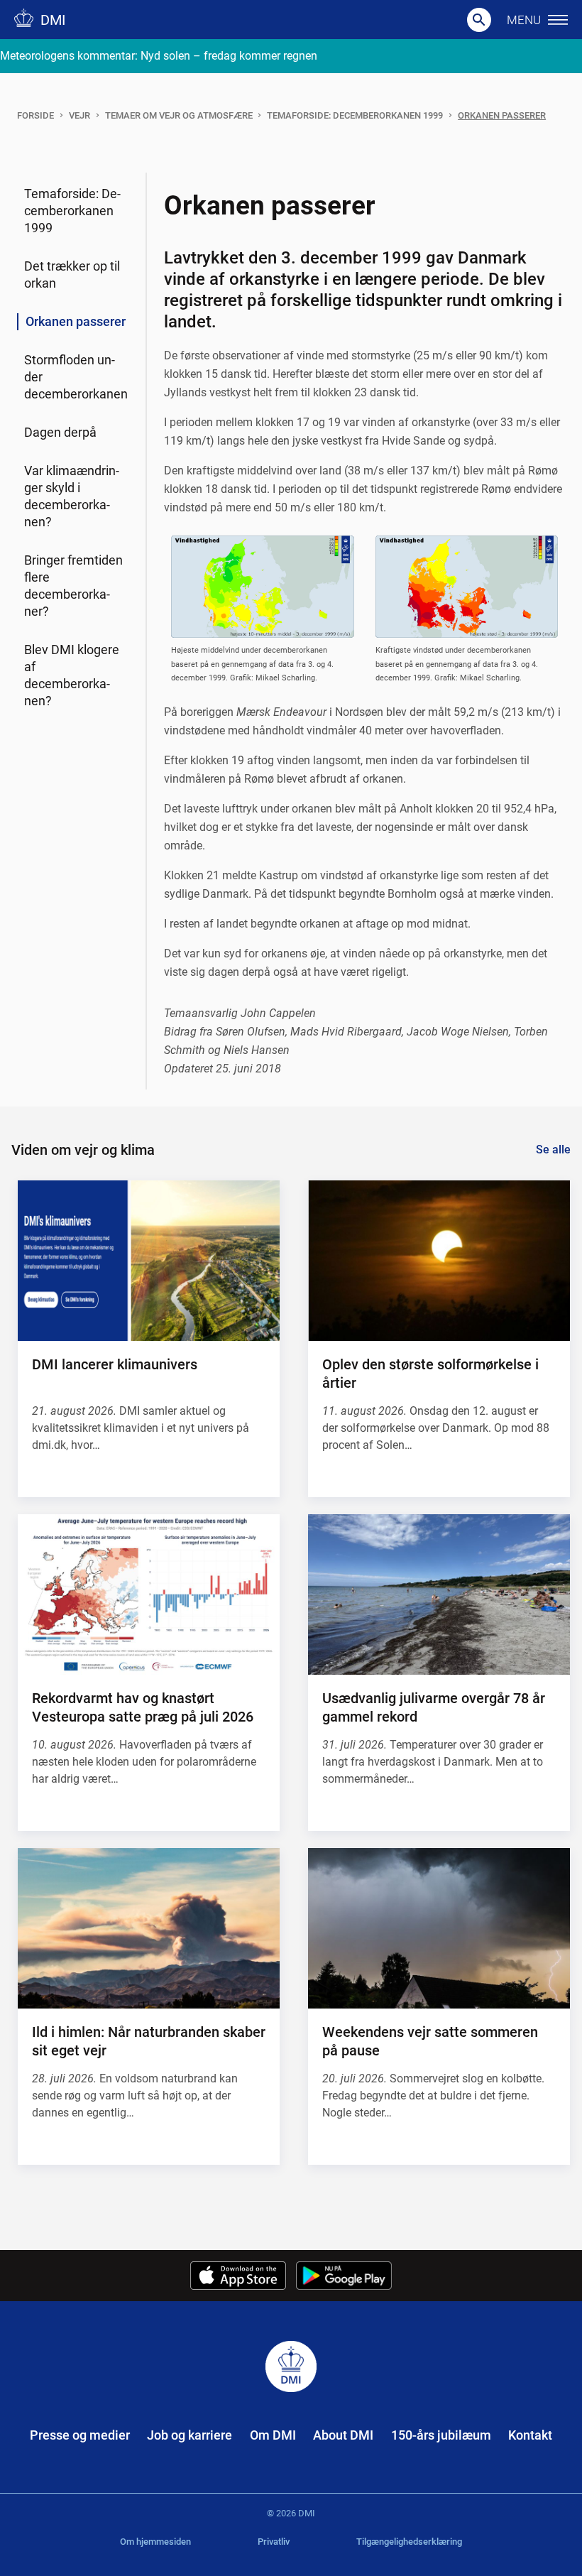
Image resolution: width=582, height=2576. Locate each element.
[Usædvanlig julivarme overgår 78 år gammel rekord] (439, 1594)
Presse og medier (80, 2435)
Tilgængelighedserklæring (409, 2542)
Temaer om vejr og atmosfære (179, 115)
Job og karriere (190, 2435)
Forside (35, 115)
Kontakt (530, 2435)
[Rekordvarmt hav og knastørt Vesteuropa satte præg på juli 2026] (149, 1594)
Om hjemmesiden (155, 2542)
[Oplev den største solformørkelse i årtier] (439, 1261)
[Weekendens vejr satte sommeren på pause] (439, 1928)
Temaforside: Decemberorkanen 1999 (355, 115)
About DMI (343, 2435)
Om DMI (273, 2435)
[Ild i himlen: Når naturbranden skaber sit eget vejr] (149, 1928)
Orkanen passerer (502, 115)
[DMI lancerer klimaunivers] (149, 1261)
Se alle (553, 1150)
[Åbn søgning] (479, 20)
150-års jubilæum (441, 2435)
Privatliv (274, 2542)
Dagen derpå (60, 432)
